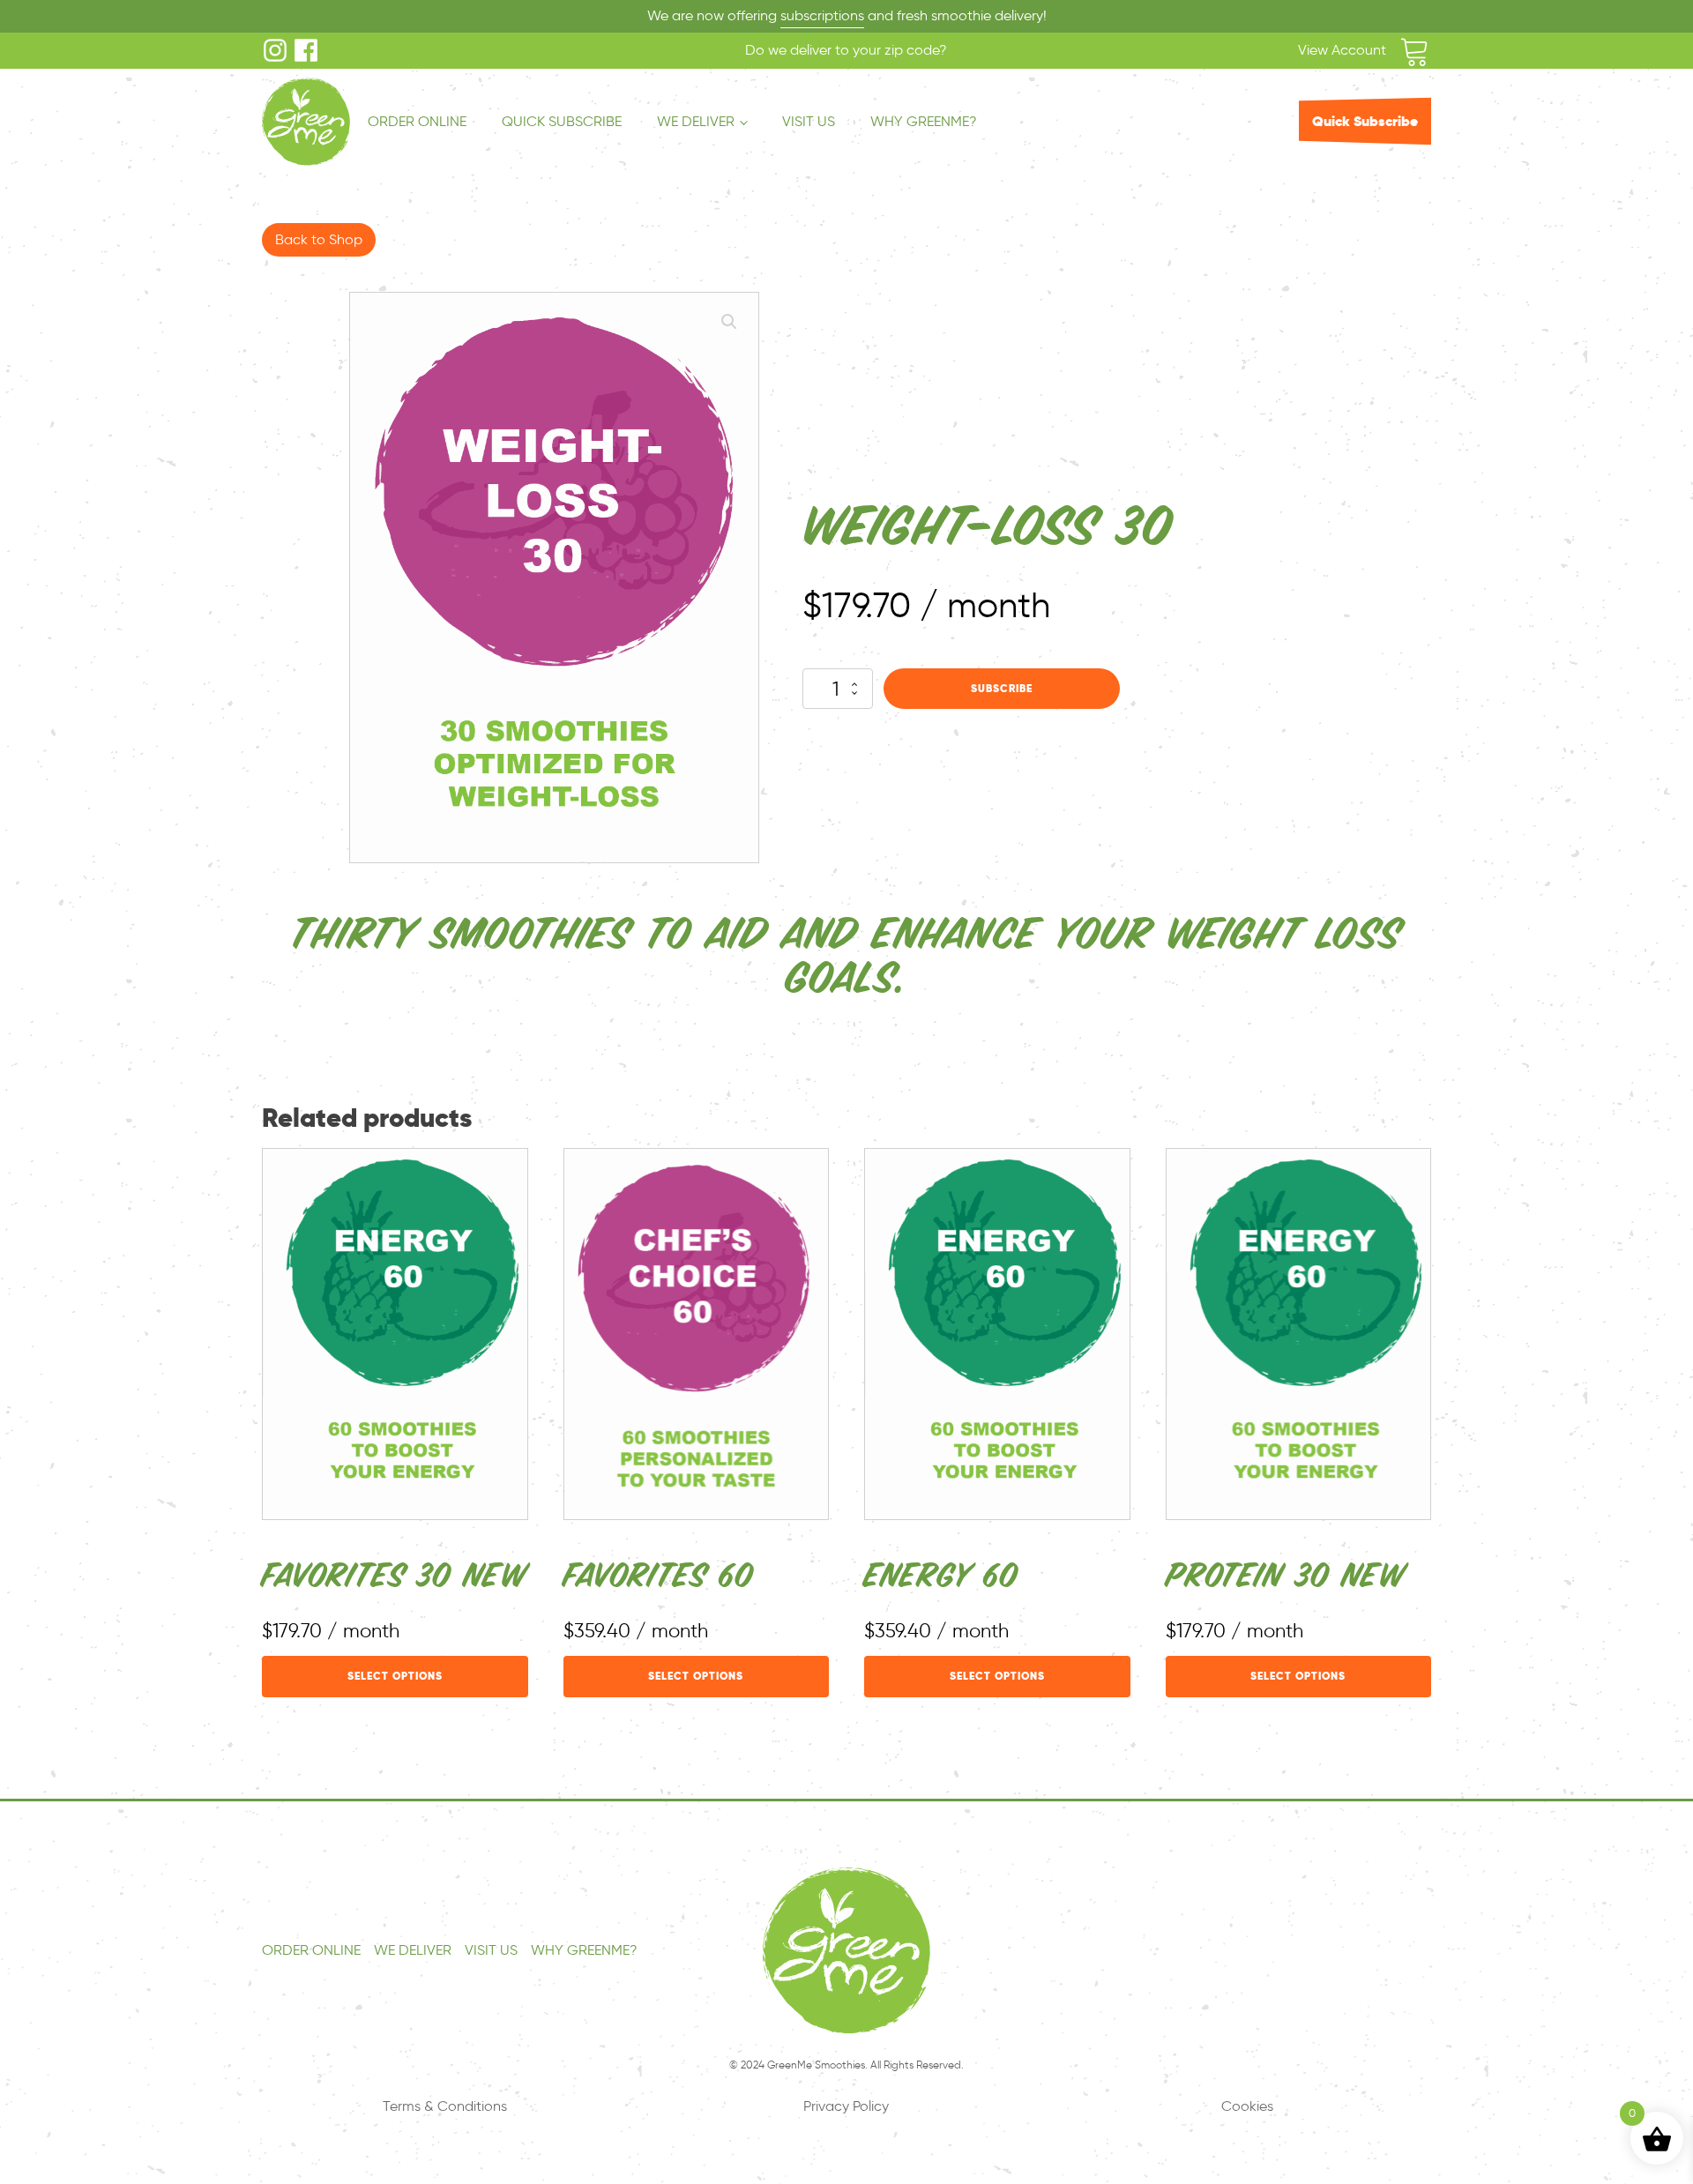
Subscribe (1002, 689)
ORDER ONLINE (417, 121)
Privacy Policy (846, 2106)
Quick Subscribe (1365, 121)
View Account (1342, 50)
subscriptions (822, 15)
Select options (395, 1676)
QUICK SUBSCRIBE (562, 121)
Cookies (1247, 2106)
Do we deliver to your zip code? (846, 50)
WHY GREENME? (924, 121)
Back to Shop (319, 239)
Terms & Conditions (445, 2106)
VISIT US (809, 121)
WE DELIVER (696, 121)
